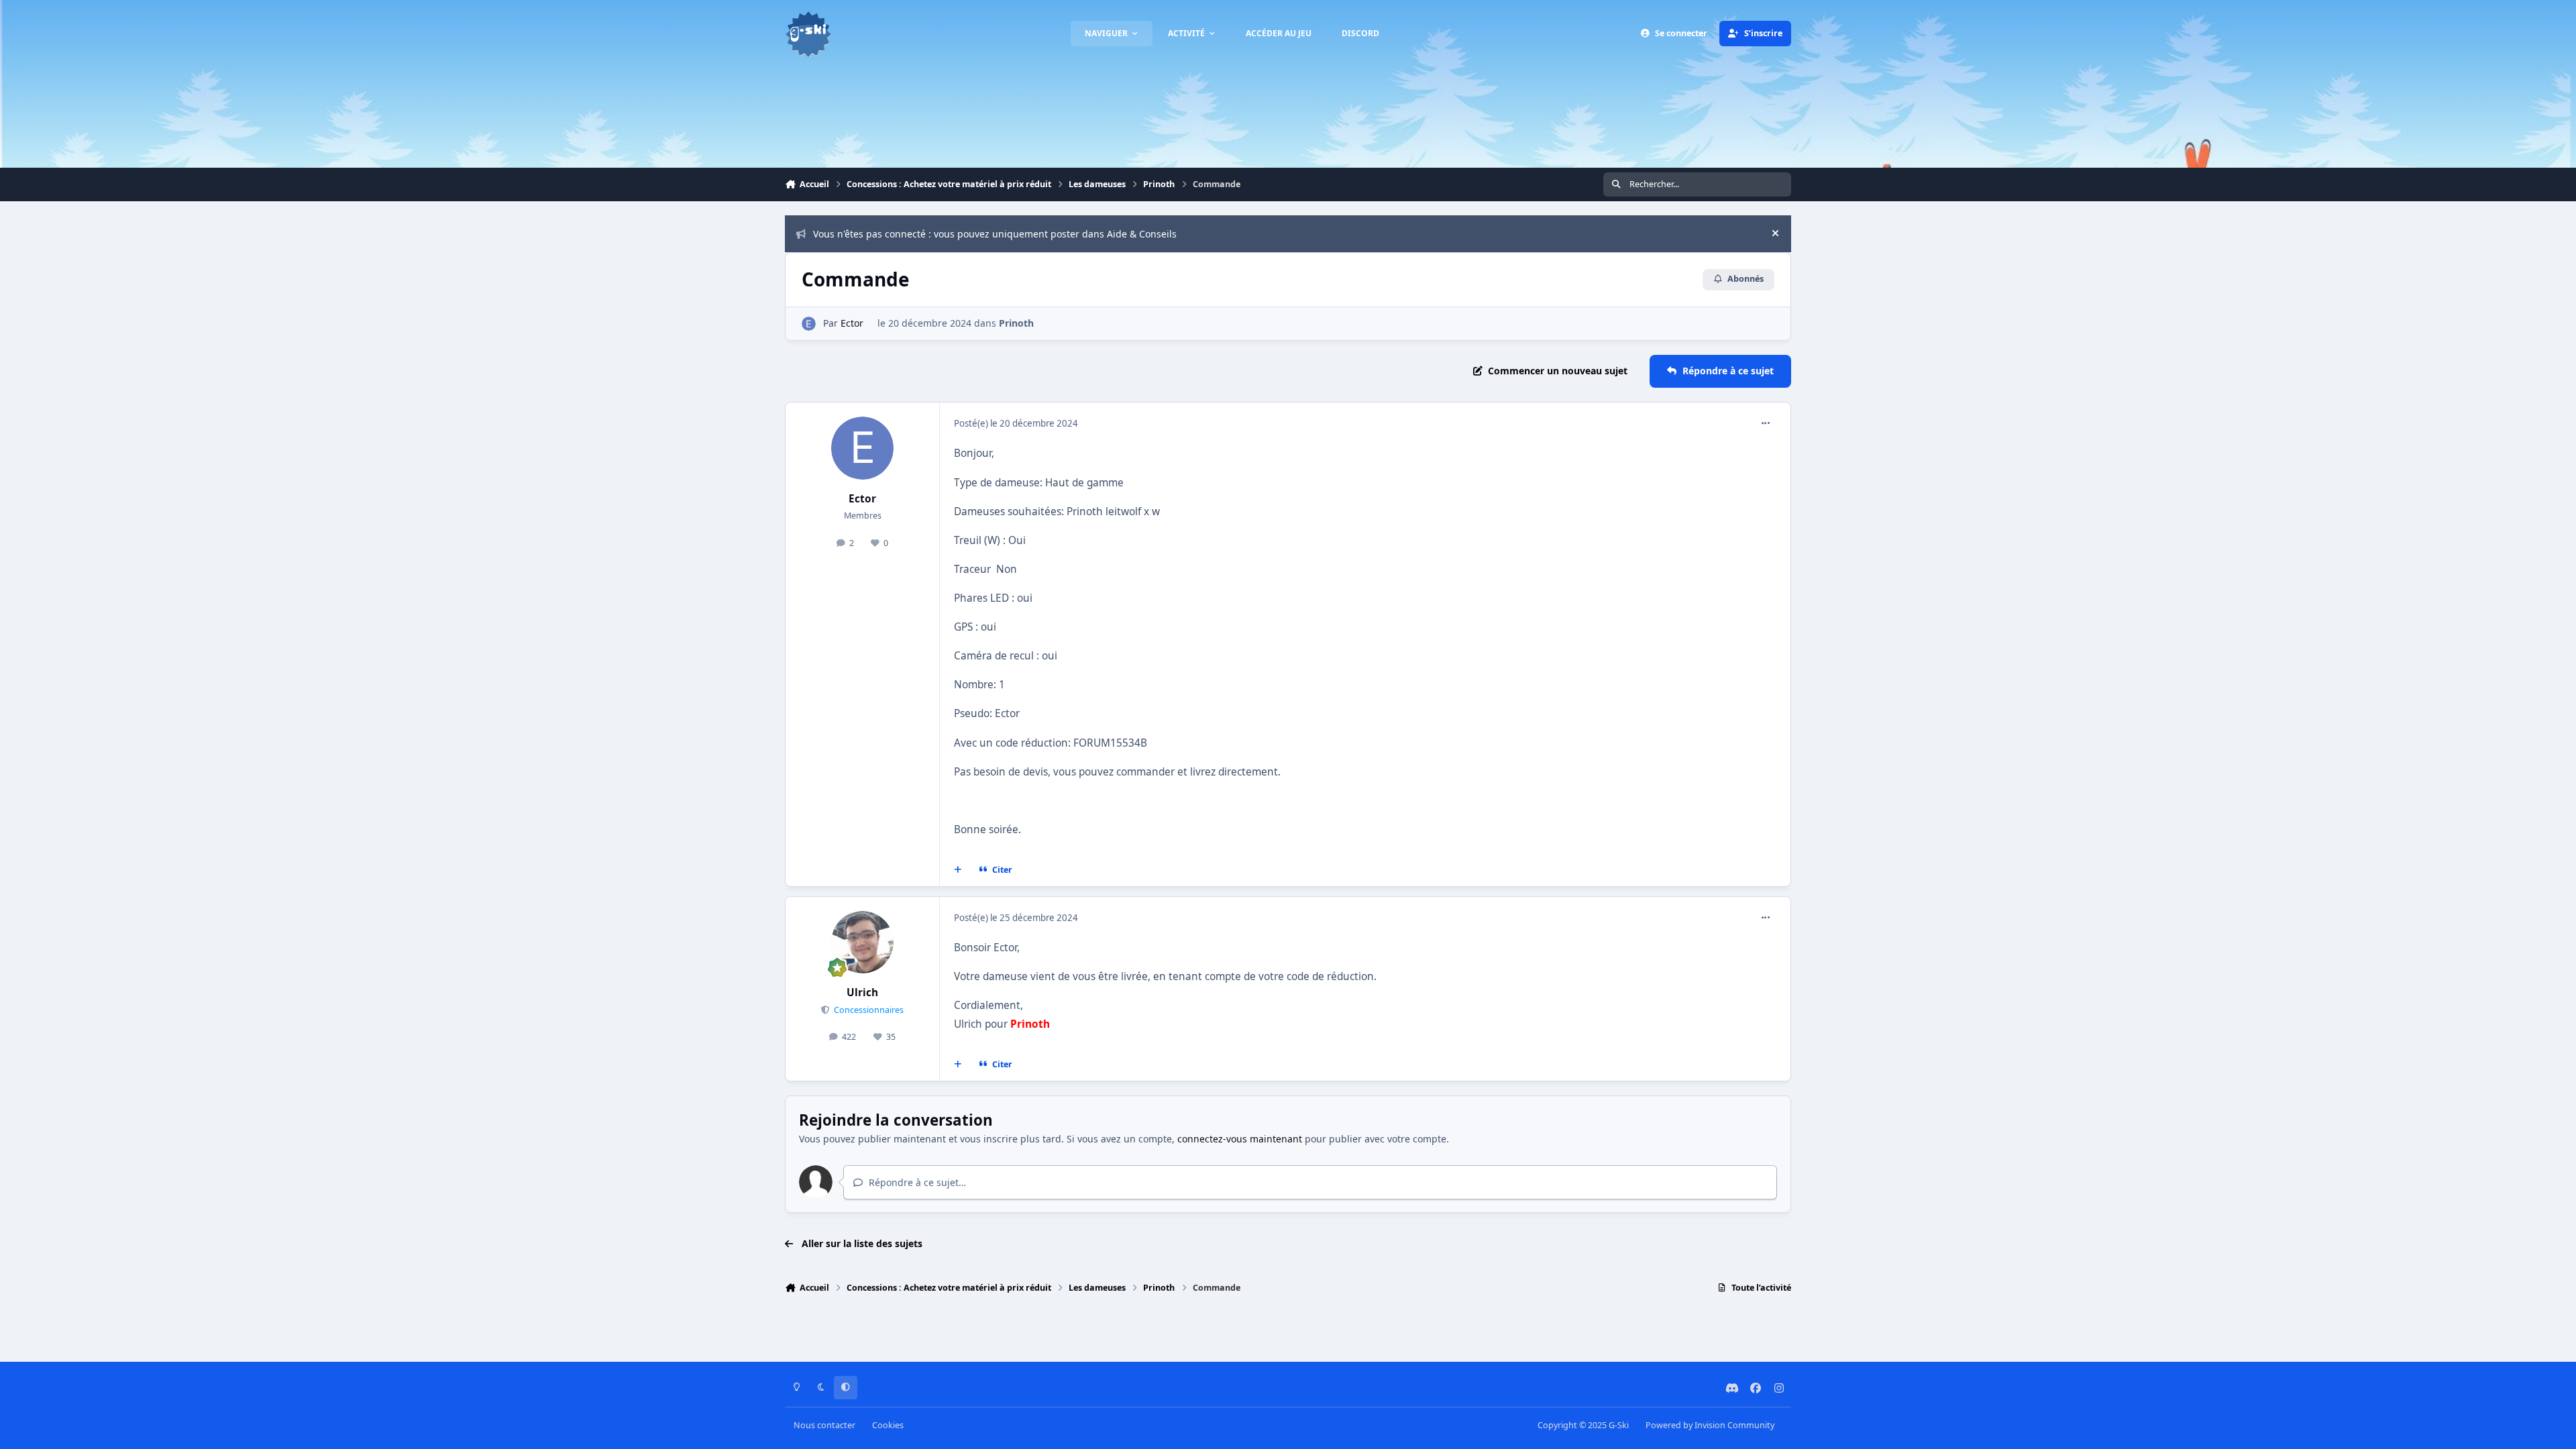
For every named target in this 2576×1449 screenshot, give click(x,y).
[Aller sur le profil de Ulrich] (863, 943)
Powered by (1710, 1425)
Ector (852, 323)
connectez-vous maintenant (1240, 1139)
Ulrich (862, 992)
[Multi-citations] (958, 869)
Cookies (888, 1425)
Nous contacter (824, 1425)
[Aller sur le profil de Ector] (809, 324)
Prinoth (1016, 323)
